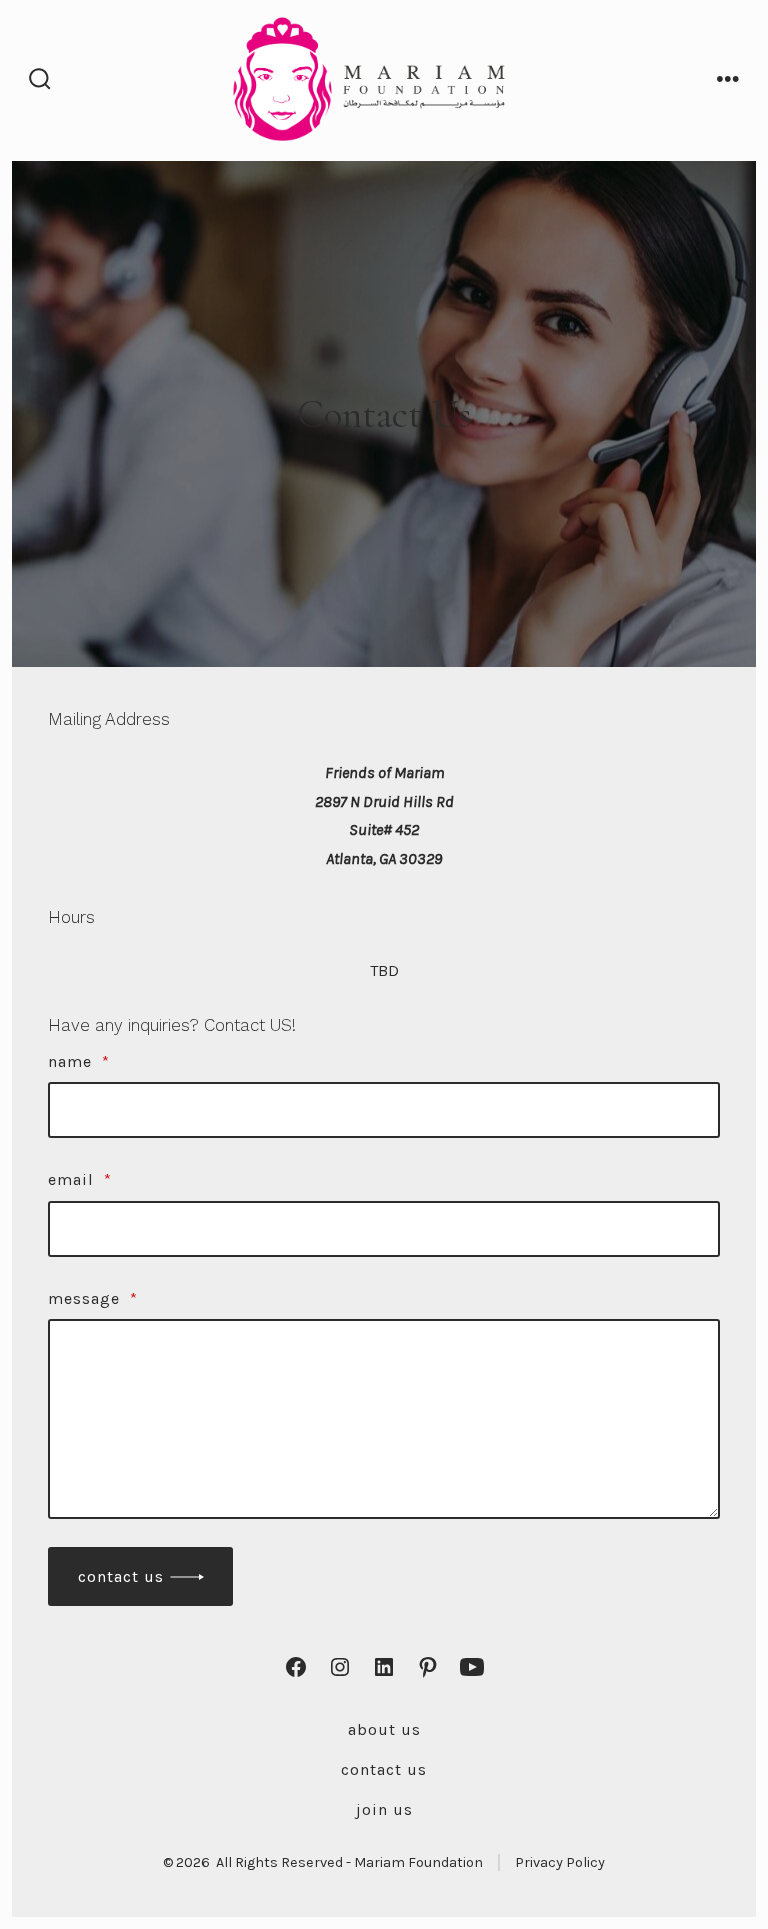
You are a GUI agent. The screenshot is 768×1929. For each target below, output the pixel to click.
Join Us (384, 1809)
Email (80, 1179)
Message (93, 1298)
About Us (384, 1729)
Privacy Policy (560, 1862)
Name (79, 1061)
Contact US (384, 1769)
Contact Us (121, 1576)
